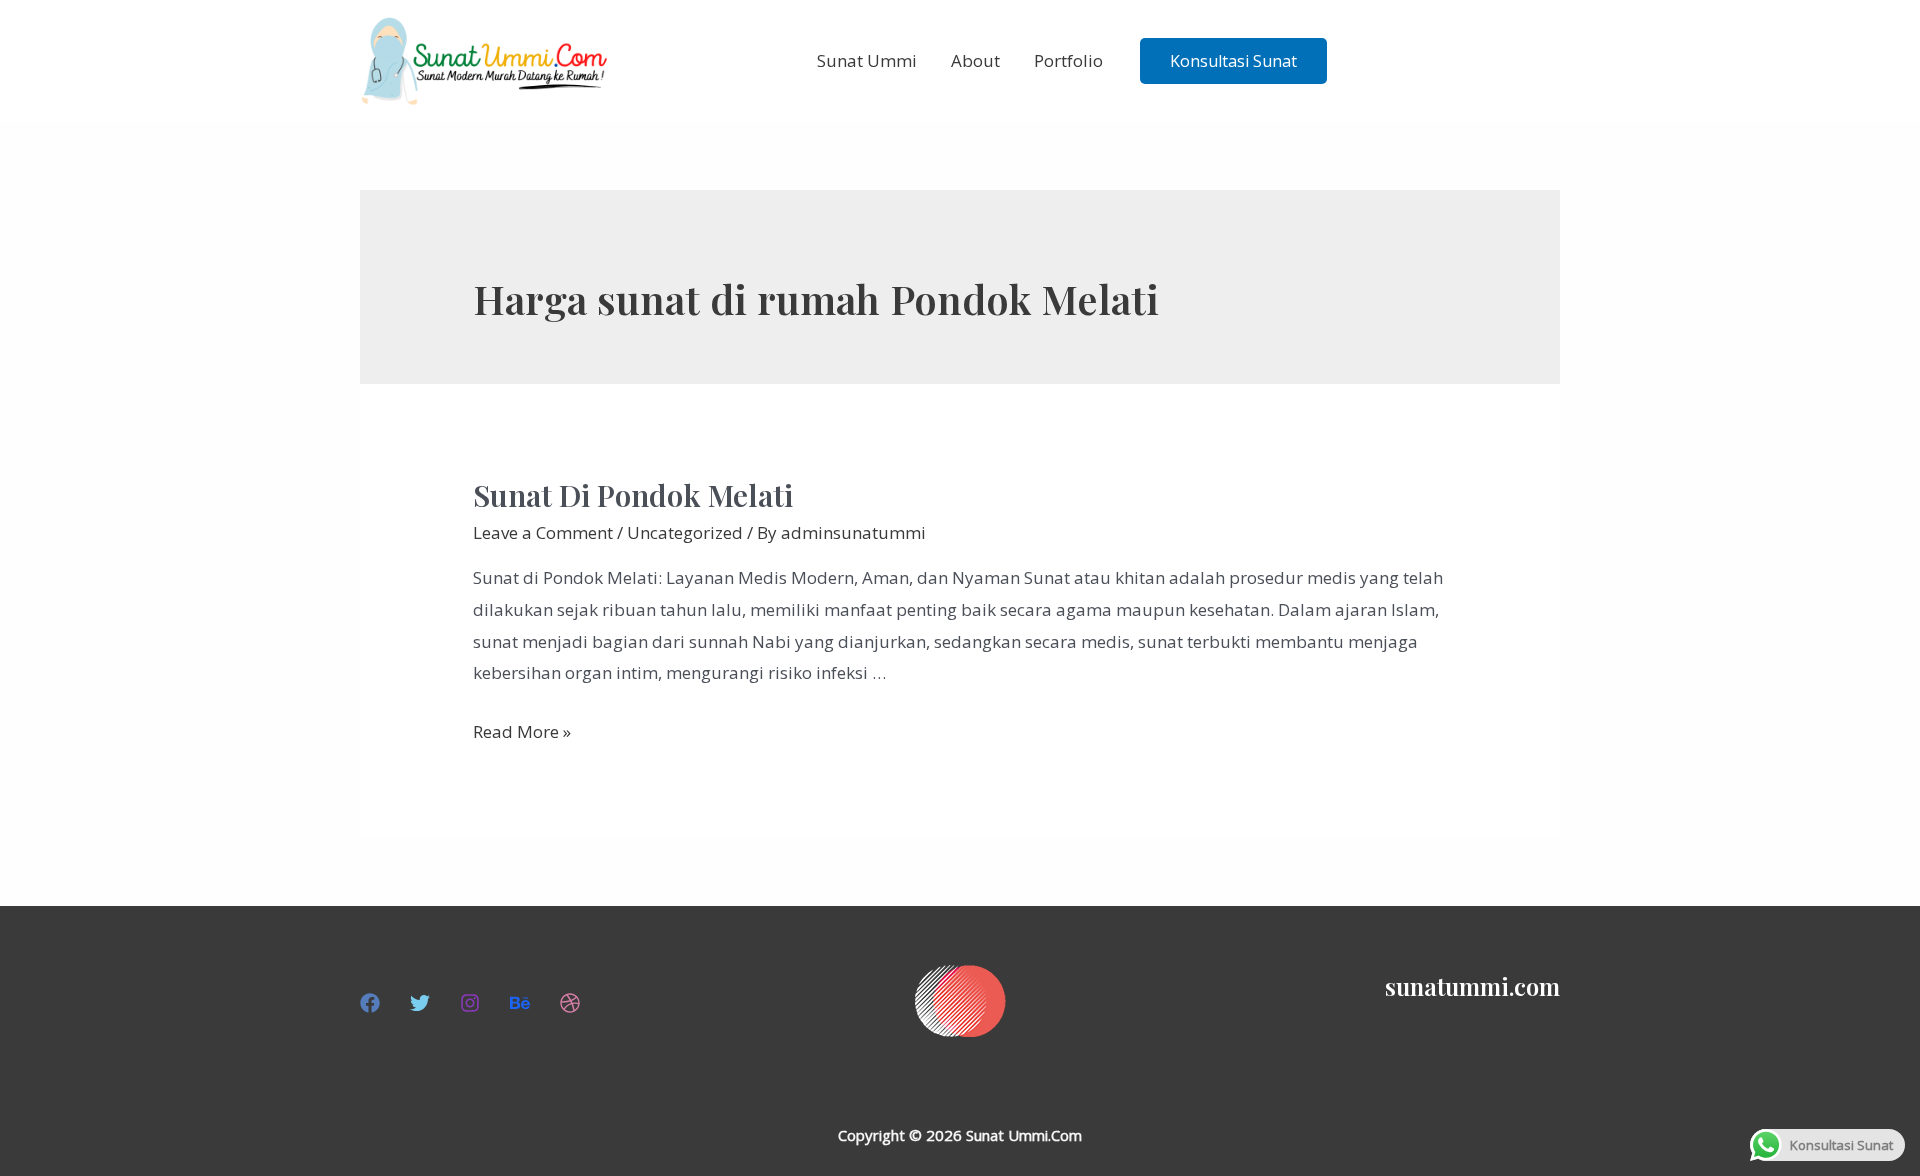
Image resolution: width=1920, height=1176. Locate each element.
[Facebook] (370, 1003)
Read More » (522, 731)
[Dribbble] (570, 1003)
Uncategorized (685, 532)
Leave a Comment (543, 532)
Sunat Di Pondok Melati (633, 495)
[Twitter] (420, 1003)
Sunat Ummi (867, 60)
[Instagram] (470, 1003)
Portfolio (1068, 60)
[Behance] (520, 1003)
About (975, 60)
